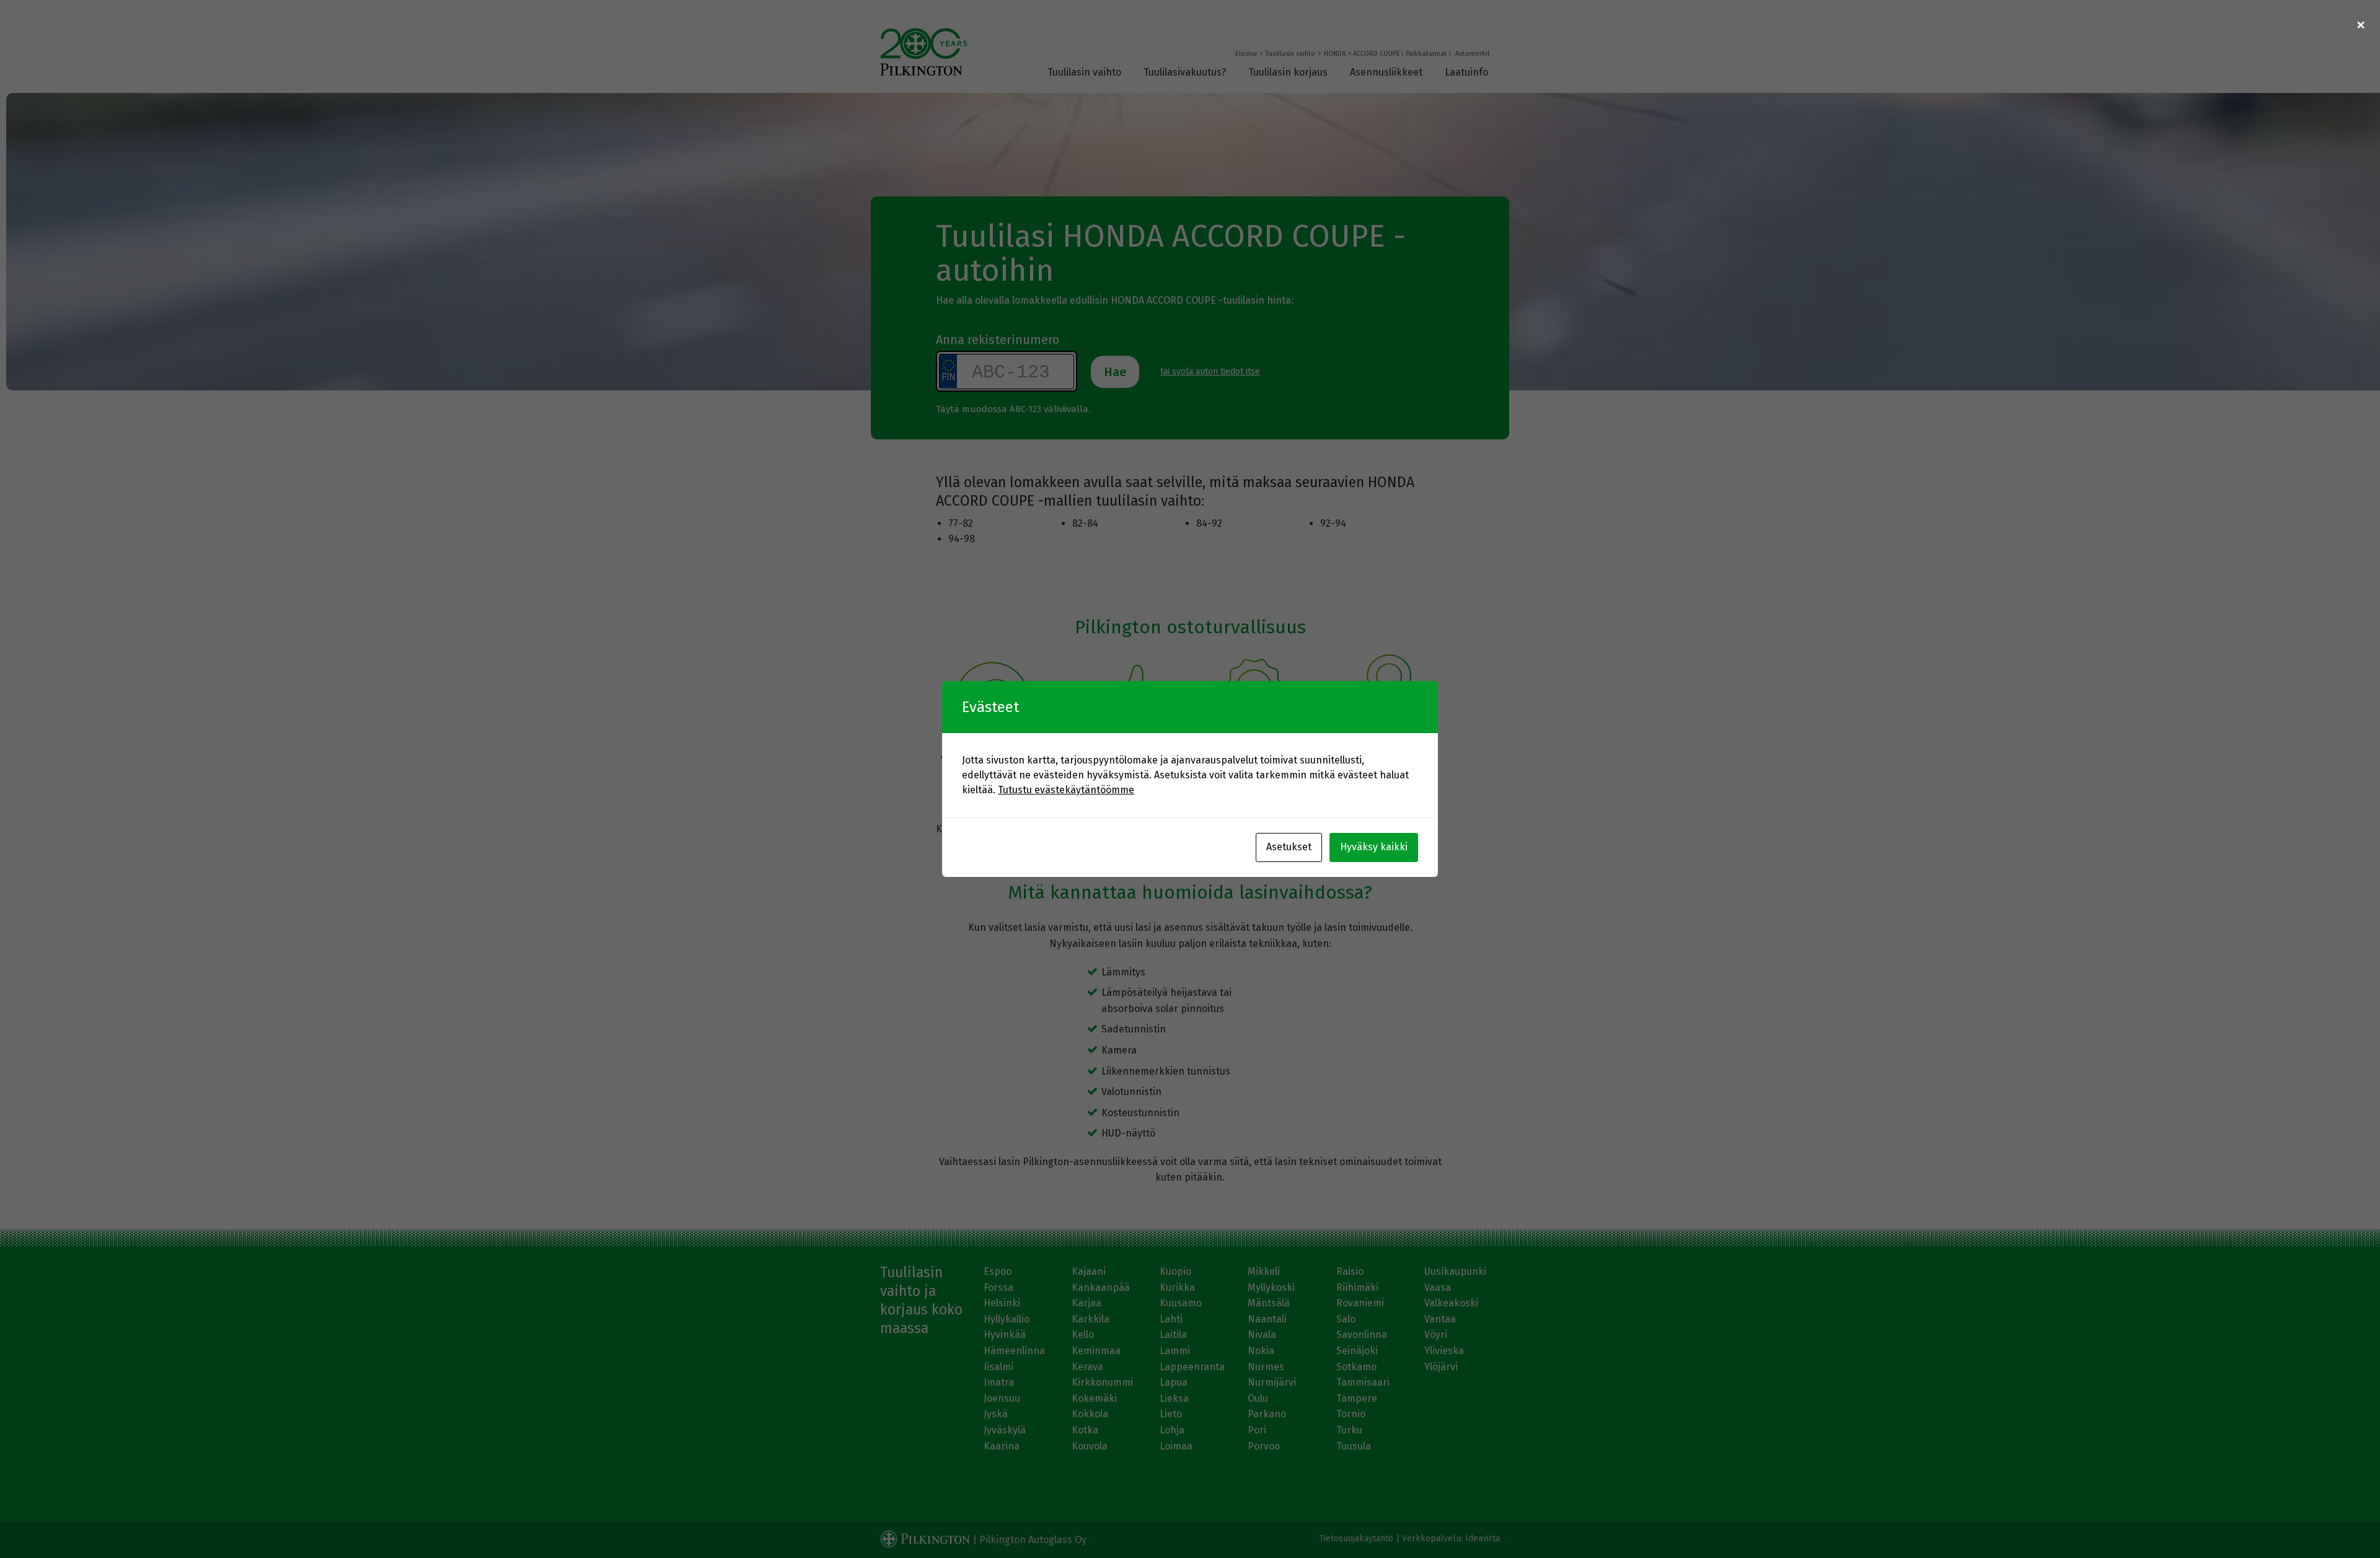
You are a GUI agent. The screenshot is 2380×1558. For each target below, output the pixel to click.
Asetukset (1289, 847)
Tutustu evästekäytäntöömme (1066, 790)
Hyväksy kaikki (1374, 847)
